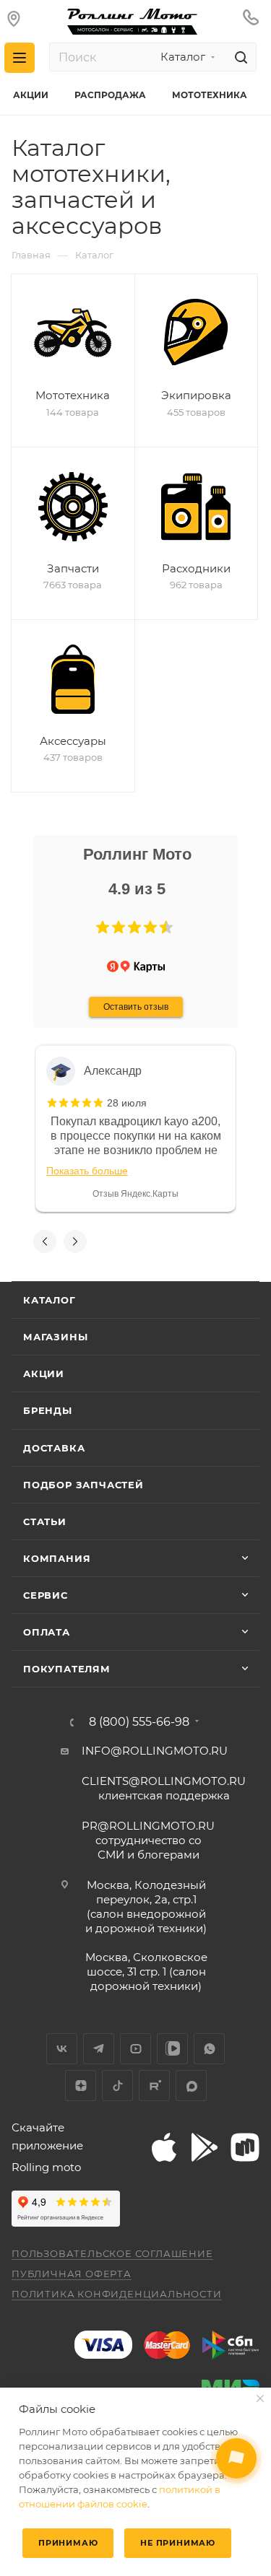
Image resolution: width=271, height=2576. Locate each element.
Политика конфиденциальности (117, 2294)
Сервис (46, 1595)
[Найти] (239, 57)
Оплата (47, 1632)
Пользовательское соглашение (112, 2253)
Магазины (55, 1337)
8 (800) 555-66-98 (139, 1722)
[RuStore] (245, 2147)
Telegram (99, 2049)
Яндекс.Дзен (81, 2086)
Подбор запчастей (83, 1485)
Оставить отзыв (136, 1007)
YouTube (135, 2049)
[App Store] (164, 2147)
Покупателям (67, 1669)
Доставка (54, 1448)
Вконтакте (62, 2049)
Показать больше (87, 1171)
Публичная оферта (72, 2274)
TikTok (117, 2086)
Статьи (45, 1521)
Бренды (48, 1410)
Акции (44, 1374)
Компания (57, 1558)
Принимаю (68, 2543)
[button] (103, 927)
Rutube (154, 2086)
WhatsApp (209, 2049)
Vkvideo (172, 2049)
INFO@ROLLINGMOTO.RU (155, 1751)
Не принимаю (178, 2543)
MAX (191, 2086)
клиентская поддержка (164, 1788)
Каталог (50, 1300)
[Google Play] (205, 2147)
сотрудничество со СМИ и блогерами (148, 1840)
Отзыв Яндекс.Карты (135, 1194)
